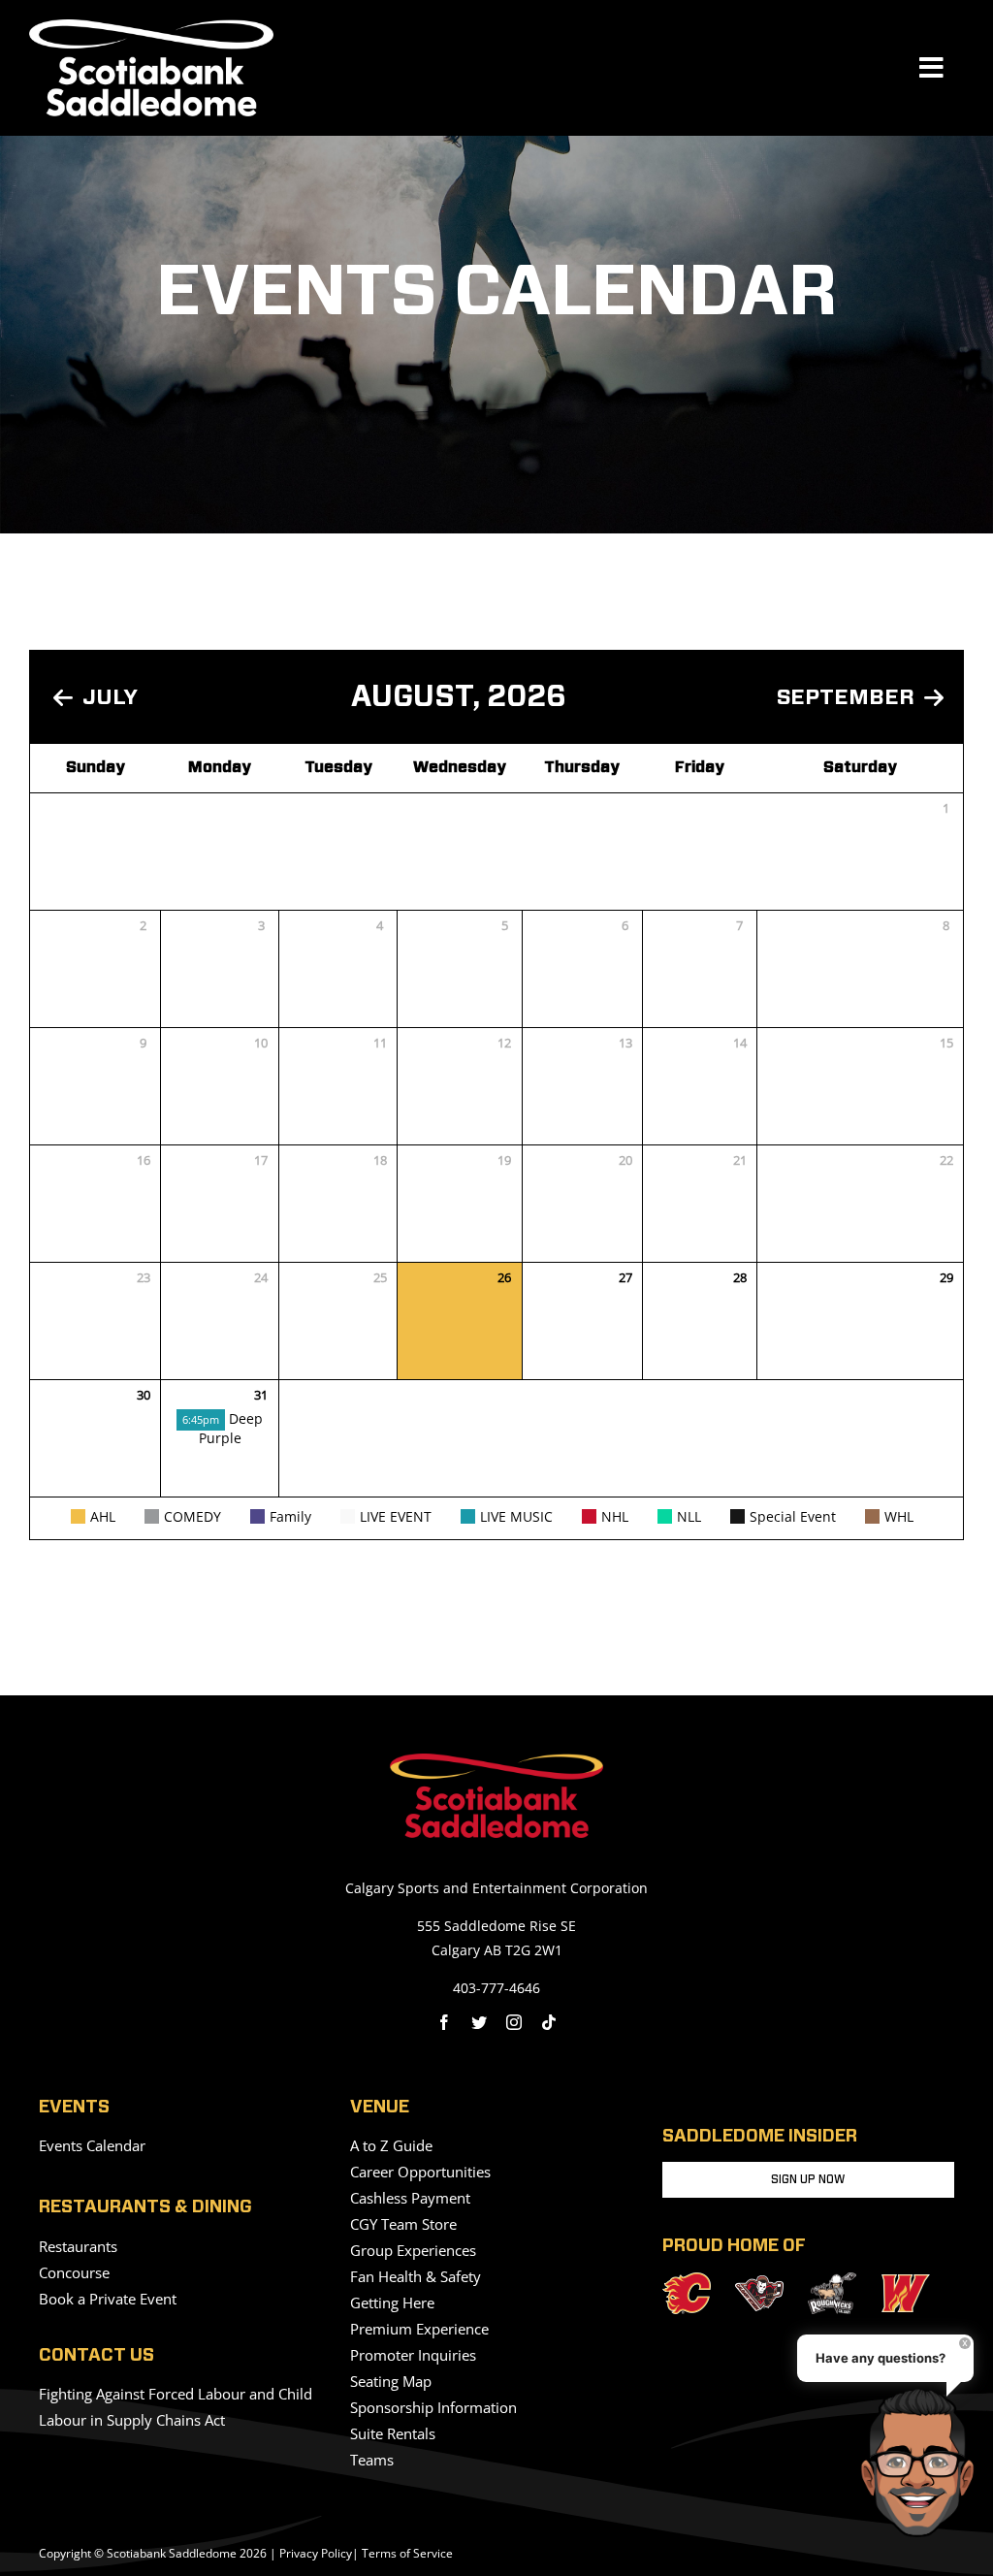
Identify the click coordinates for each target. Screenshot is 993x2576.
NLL (689, 1516)
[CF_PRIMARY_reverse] (687, 2280)
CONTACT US (96, 2356)
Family (290, 1516)
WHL (899, 1516)
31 (261, 1395)
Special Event (793, 1516)
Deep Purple (223, 1428)
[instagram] (514, 2022)
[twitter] (479, 2022)
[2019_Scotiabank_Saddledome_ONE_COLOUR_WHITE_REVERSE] (151, 27)
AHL (103, 1516)
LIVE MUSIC (516, 1516)
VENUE (380, 2108)
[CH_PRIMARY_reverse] (759, 2283)
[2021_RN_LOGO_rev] (832, 2280)
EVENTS (74, 2108)
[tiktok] (549, 2022)
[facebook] (444, 2022)
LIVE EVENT (396, 1516)
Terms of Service (407, 2553)
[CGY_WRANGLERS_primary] (906, 2282)
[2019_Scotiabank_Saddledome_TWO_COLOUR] (496, 1761)
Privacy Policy (316, 2553)
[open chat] (924, 2462)
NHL (615, 1516)
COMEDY (192, 1516)
